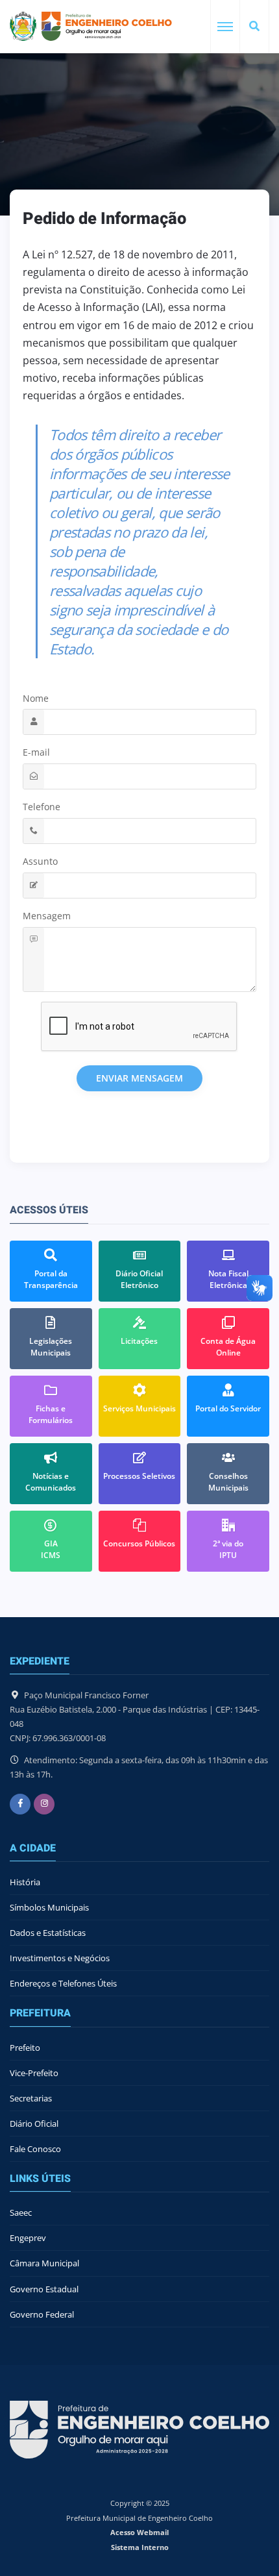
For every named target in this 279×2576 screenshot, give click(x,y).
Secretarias (31, 2098)
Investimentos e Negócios (60, 1958)
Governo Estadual (44, 2289)
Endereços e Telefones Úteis (63, 1983)
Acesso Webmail (139, 2532)
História (25, 1882)
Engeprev (28, 2238)
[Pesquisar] (254, 27)
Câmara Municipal (44, 2263)
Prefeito (25, 2048)
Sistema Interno (140, 2547)
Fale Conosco (35, 2149)
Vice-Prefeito (34, 2073)
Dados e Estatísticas (48, 1933)
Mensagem (47, 916)
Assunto (40, 861)
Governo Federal (42, 2314)
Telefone (42, 807)
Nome (36, 698)
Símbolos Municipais (49, 1907)
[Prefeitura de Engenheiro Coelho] (91, 26)
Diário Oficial (34, 2124)
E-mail (36, 752)
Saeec (21, 2212)
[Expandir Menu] (225, 27)
